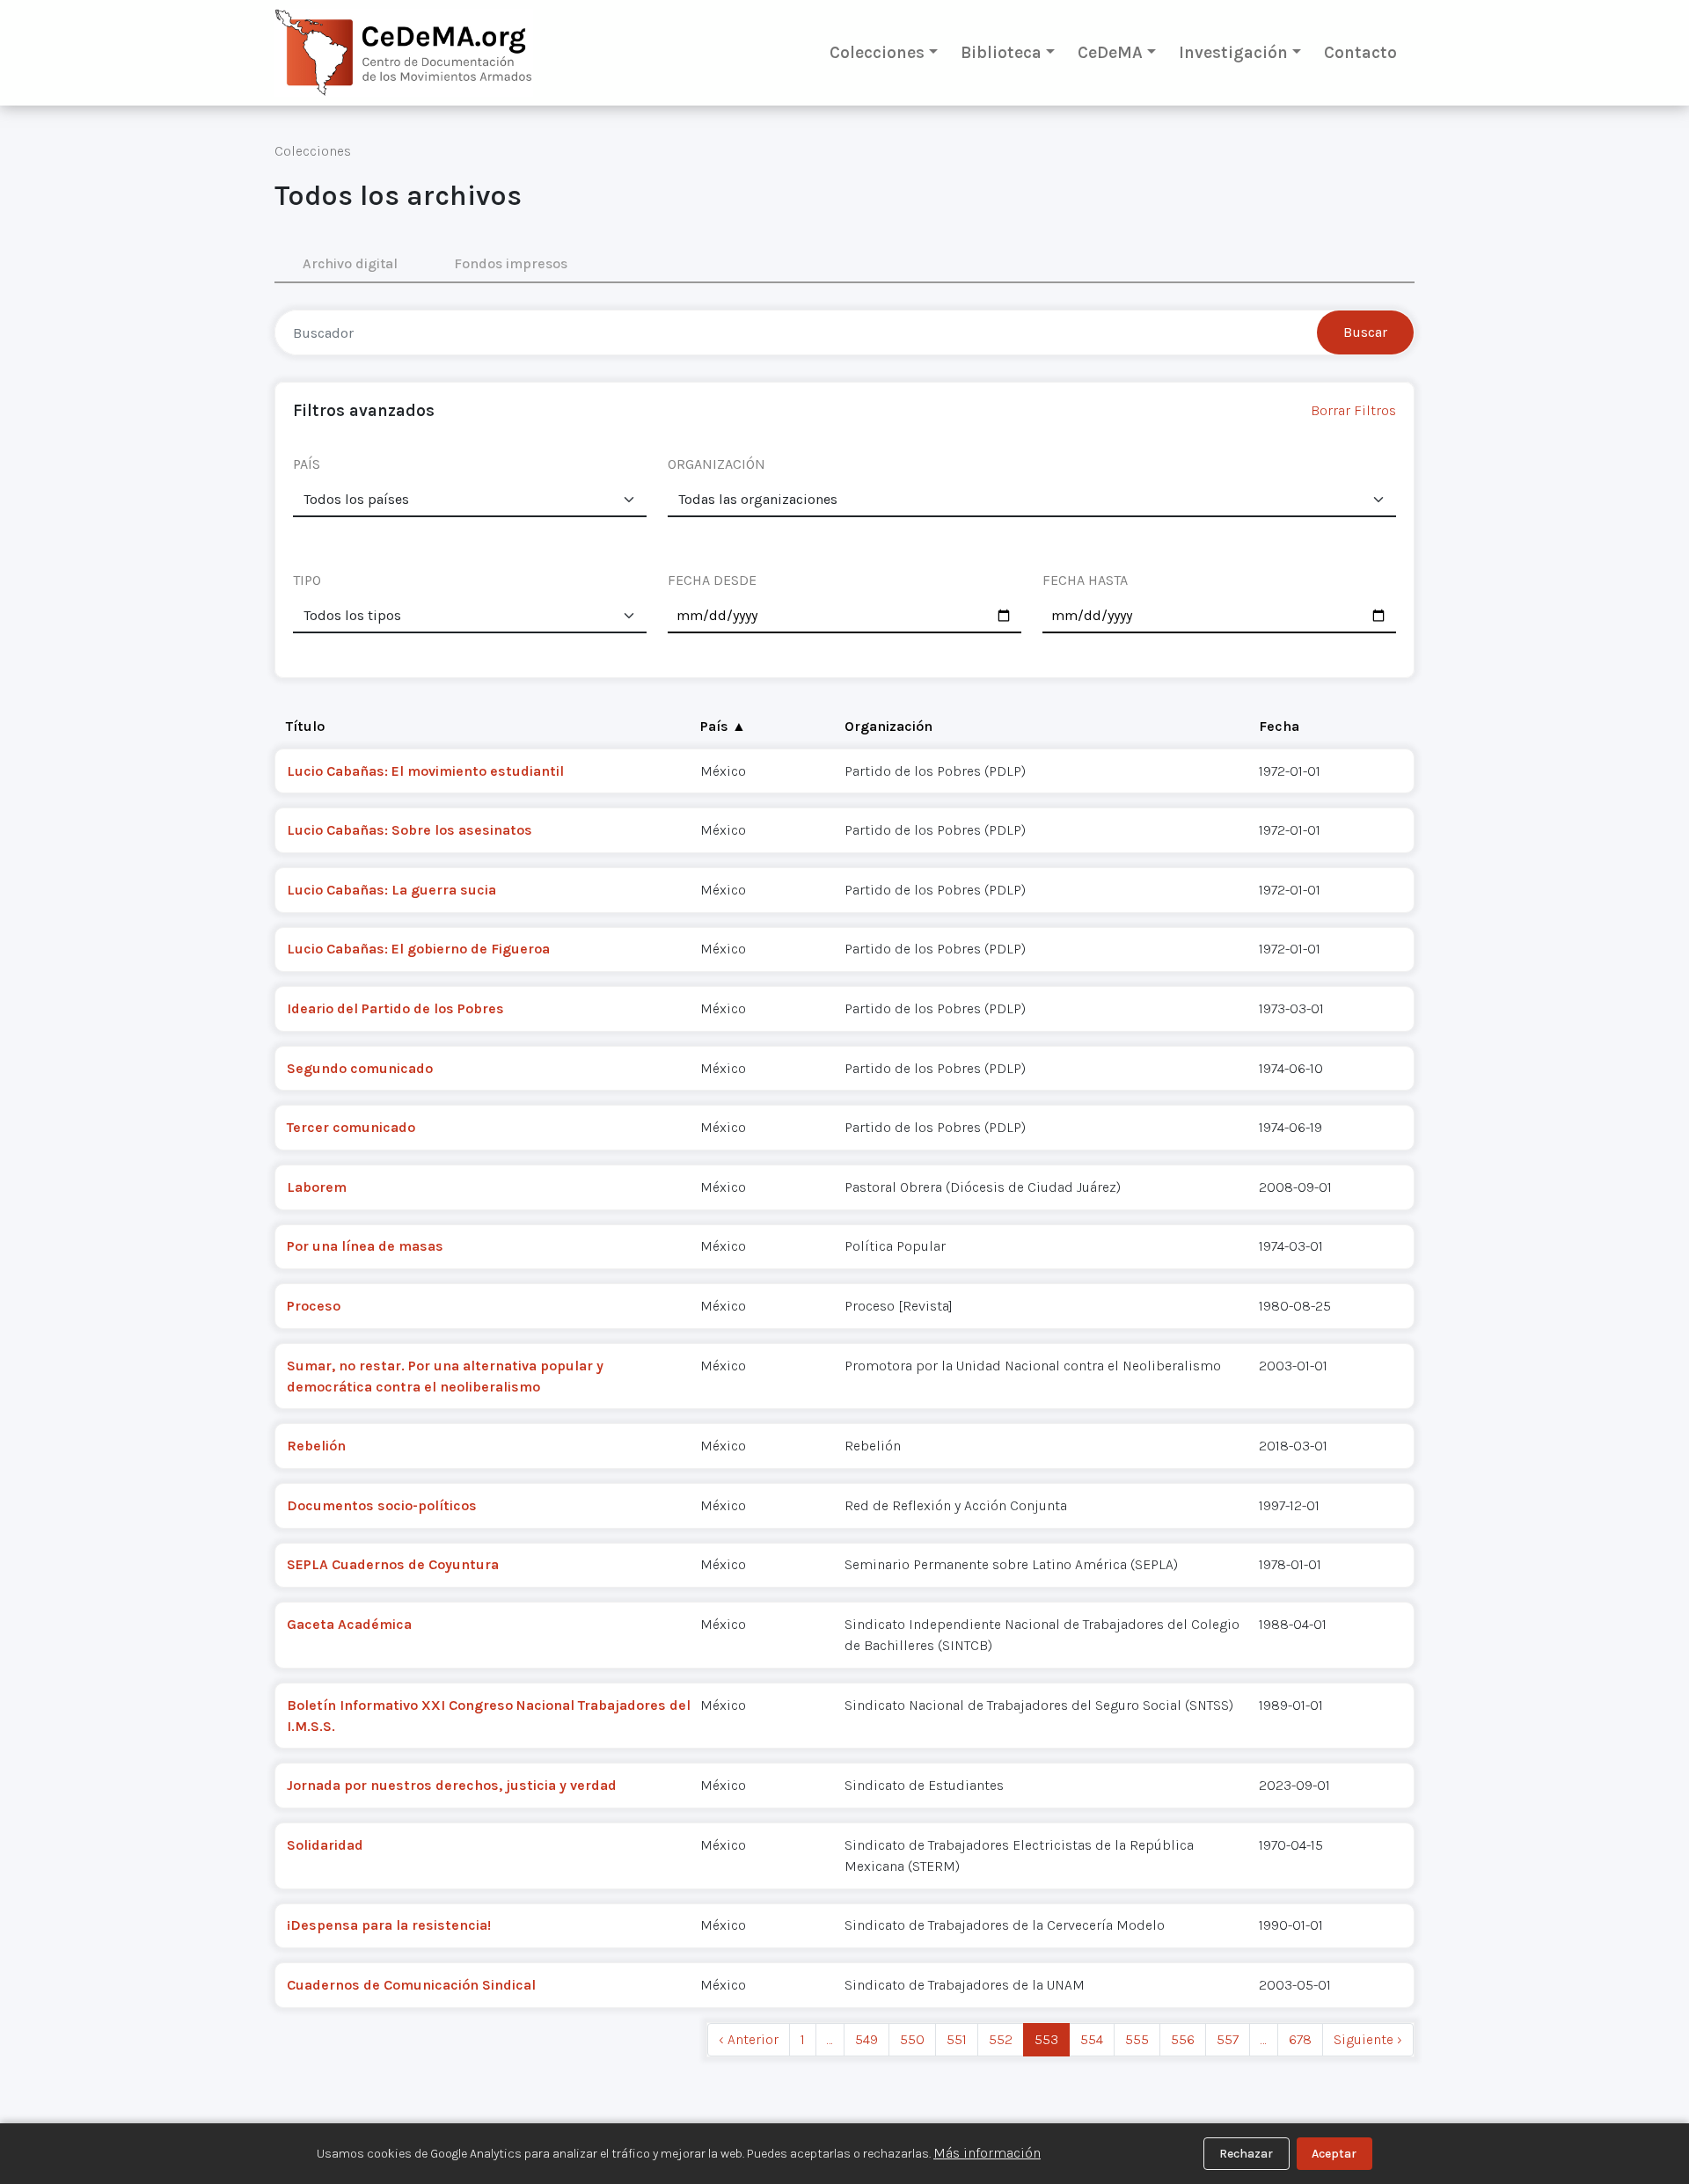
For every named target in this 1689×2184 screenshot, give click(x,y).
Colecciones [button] (877, 52)
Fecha (1279, 726)
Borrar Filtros (1353, 410)
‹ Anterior (749, 2039)
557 (1228, 2039)
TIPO (307, 580)
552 (1001, 2039)
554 (1092, 2039)
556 (1183, 2039)
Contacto (1360, 52)
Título (305, 726)
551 (957, 2039)
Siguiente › (1368, 2039)
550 (912, 2039)
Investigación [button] (1233, 52)
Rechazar (1246, 2154)
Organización (888, 726)
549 (866, 2039)
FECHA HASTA (1085, 580)
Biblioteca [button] (1001, 52)
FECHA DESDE (712, 580)
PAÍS (307, 464)
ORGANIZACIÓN (717, 464)
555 (1137, 2039)
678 (1300, 2039)
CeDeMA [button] (1110, 52)
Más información (987, 2153)
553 (1046, 2039)
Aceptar (1334, 2154)
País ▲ (723, 726)
